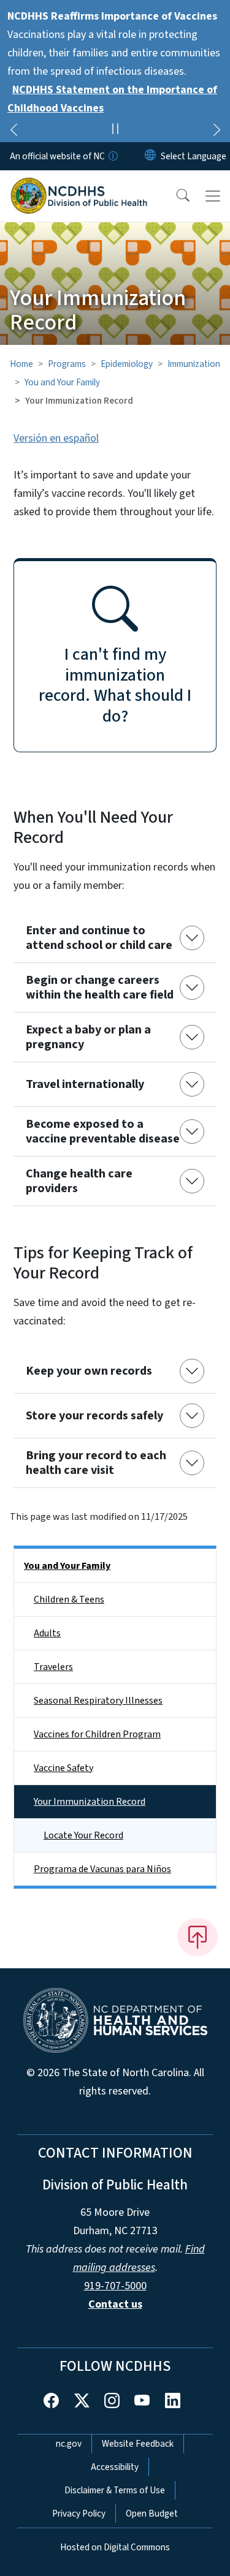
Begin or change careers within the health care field (100, 988)
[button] (175, 196)
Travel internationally (85, 1084)
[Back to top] (197, 1937)
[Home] (79, 184)
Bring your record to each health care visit (96, 1463)
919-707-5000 (115, 2286)
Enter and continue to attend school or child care (99, 938)
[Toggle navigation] (213, 196)
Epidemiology (127, 364)
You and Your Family (62, 382)
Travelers (53, 1667)
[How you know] (112, 156)
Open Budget (152, 2514)
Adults (47, 1633)
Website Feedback (138, 2444)
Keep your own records (89, 1371)
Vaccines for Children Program (97, 1734)
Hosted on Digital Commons (115, 2547)
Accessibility (115, 2467)
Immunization (194, 364)
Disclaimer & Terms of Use (115, 2490)
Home (21, 364)
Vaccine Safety (63, 1768)
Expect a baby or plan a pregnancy (88, 1037)
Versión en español (56, 438)
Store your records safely (94, 1416)
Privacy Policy (79, 2514)
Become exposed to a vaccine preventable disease (103, 1131)
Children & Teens (69, 1600)
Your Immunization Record (90, 1802)
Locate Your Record (83, 1835)
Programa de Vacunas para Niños (102, 1869)
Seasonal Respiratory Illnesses (98, 1701)
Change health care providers (79, 1181)
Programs (67, 364)
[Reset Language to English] (150, 156)
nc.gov (69, 2444)
